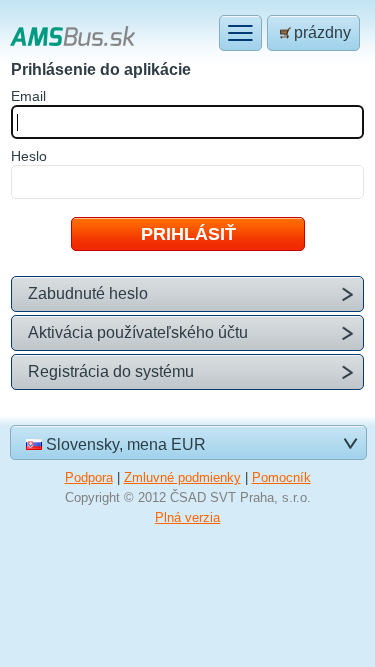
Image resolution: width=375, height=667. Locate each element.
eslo (29, 156)
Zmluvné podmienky (182, 477)
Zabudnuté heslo (88, 293)
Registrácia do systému (111, 371)
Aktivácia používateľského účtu (138, 332)
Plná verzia (187, 517)
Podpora (89, 477)
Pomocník (281, 477)
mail (28, 96)
